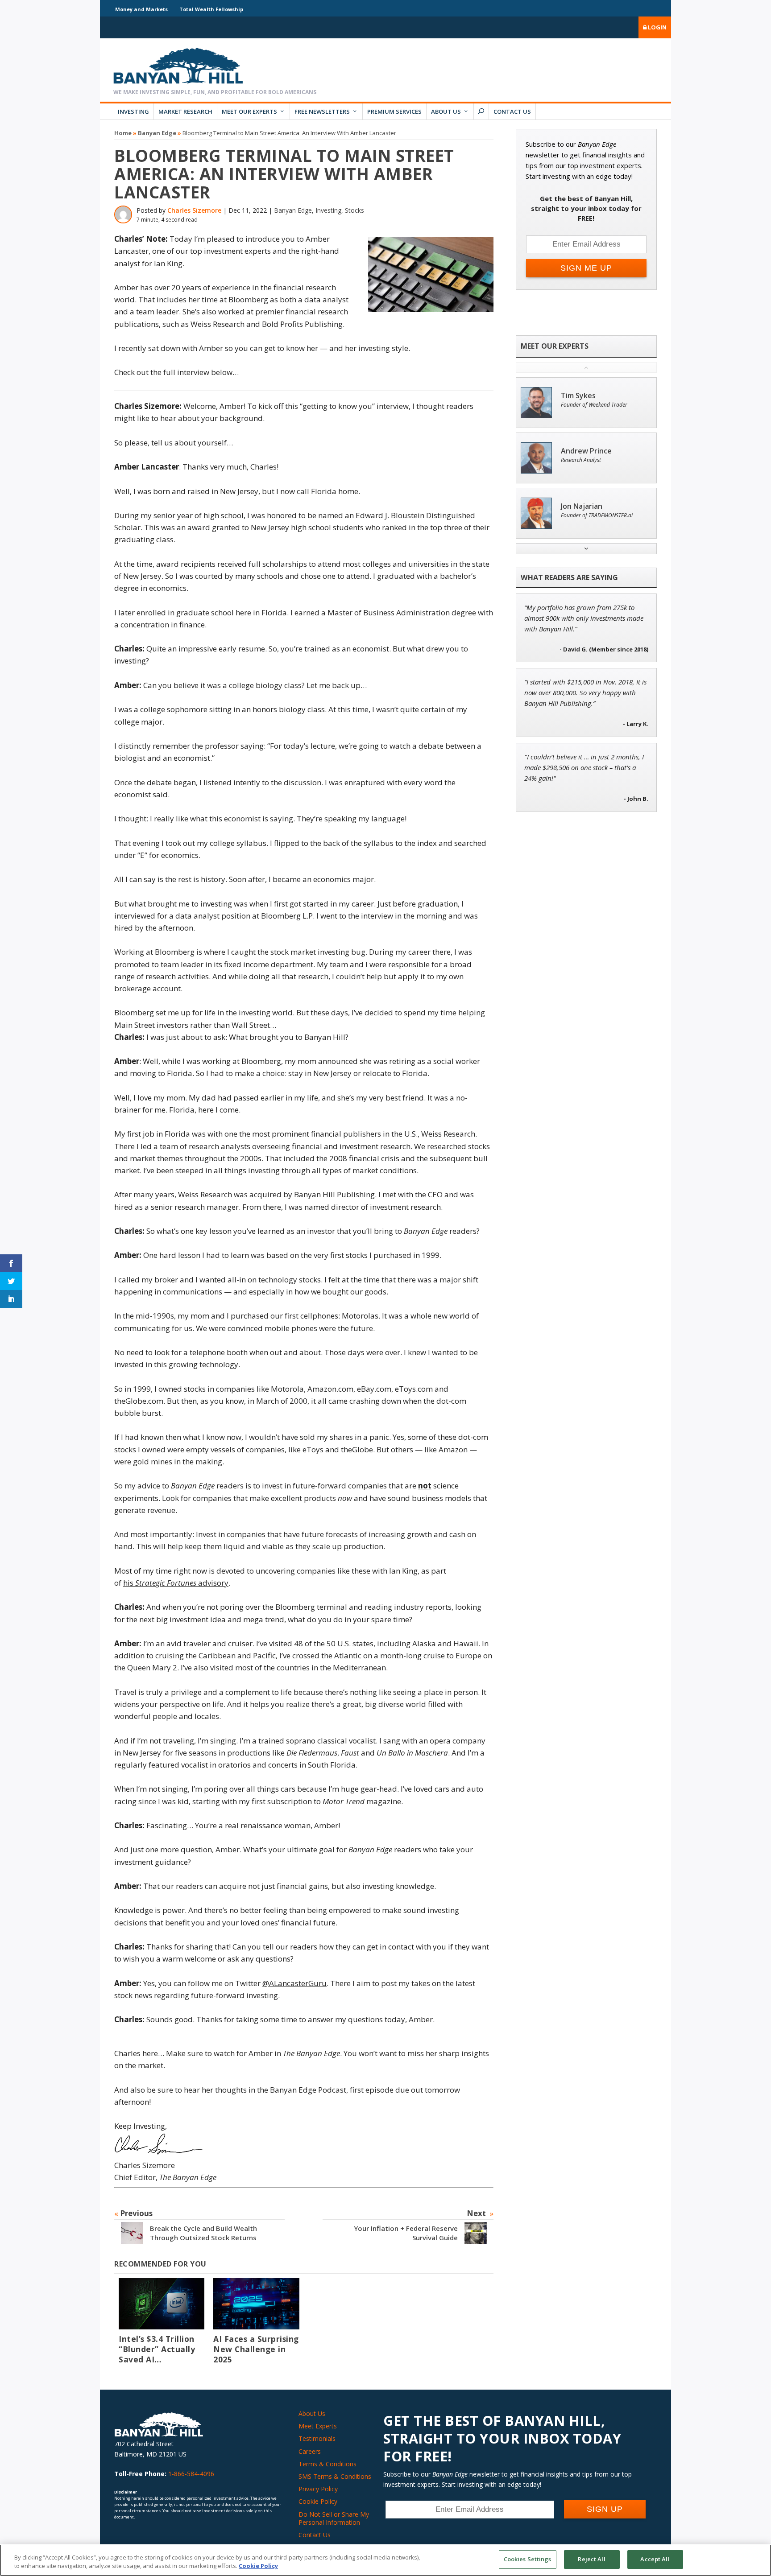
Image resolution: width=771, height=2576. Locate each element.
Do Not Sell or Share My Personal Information (334, 2518)
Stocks (354, 210)
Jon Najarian (582, 506)
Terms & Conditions (327, 2464)
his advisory (176, 1583)
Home (123, 133)
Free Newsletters (322, 111)
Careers (310, 2451)
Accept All (655, 2559)
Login (657, 27)
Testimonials (317, 2438)
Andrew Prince (586, 451)
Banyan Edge (157, 133)
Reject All (591, 2559)
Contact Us (512, 111)
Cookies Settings (528, 2559)
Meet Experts (318, 2426)
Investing (133, 111)
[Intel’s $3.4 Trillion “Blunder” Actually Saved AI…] (162, 2304)
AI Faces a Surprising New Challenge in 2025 (256, 2349)
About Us (446, 111)
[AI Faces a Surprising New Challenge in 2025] (256, 2304)
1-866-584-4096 (191, 2474)
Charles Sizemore (194, 210)
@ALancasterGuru (294, 1983)
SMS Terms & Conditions (335, 2476)
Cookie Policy (318, 2501)
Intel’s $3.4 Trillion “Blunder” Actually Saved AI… (157, 2349)
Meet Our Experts (249, 111)
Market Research (185, 111)
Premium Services (394, 111)
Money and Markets (141, 9)
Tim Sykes (578, 396)
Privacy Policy (318, 2489)
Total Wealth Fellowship (211, 9)
